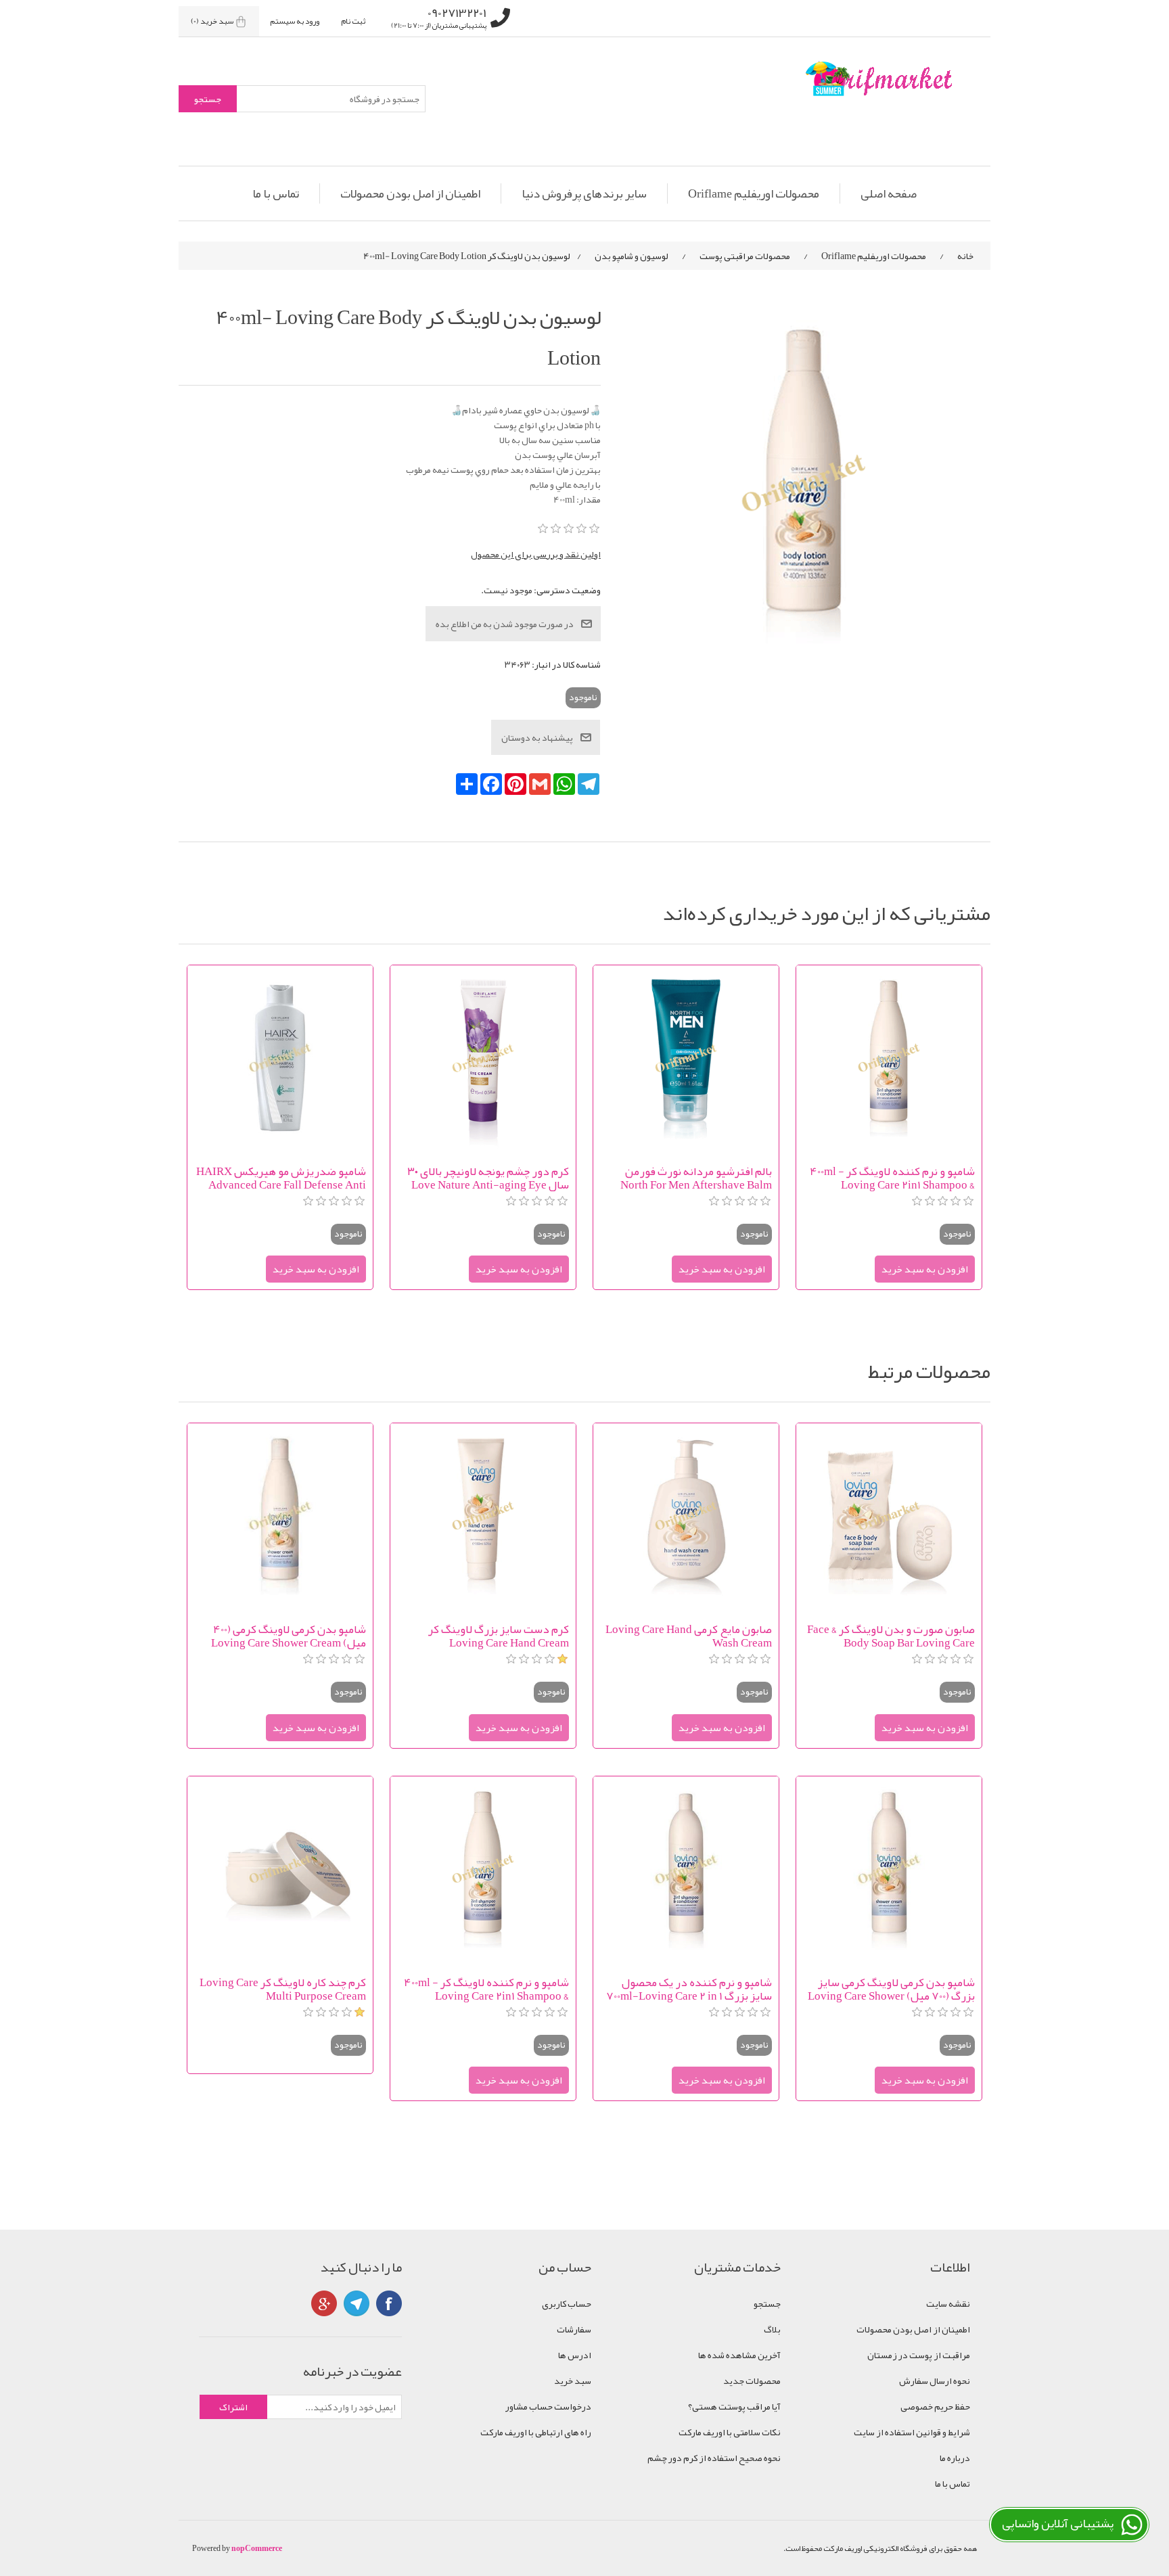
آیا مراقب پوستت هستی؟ (734, 2406)
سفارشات (574, 2329)
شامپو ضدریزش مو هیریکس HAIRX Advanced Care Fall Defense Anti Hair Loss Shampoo (281, 1178)
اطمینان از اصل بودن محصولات (410, 193)
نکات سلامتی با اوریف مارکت (730, 2432)
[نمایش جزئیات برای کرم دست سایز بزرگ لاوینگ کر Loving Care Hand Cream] (483, 1516)
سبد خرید (573, 2380)
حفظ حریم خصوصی (935, 2406)
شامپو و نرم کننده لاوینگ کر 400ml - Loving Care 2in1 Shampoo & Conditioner (892, 1178)
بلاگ (772, 2329)
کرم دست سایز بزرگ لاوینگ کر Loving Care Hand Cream (499, 1636)
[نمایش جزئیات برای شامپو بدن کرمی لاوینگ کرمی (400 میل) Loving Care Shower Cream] (280, 1516)
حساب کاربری (567, 2303)
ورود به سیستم (295, 21)
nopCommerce (257, 2548)
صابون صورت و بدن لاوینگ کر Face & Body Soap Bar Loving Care (891, 1636)
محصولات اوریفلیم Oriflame (754, 193)
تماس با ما (276, 193)
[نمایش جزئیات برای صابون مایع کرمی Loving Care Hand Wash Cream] (686, 1516)
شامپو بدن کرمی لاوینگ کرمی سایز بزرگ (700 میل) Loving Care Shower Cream (891, 1989)
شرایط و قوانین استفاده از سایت (912, 2432)
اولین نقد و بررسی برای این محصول (536, 554)
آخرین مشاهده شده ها (739, 2355)
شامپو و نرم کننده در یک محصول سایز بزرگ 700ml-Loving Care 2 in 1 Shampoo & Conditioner (689, 1989)
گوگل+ (324, 2303)
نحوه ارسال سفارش (935, 2380)
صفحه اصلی (889, 193)
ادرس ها (575, 2355)
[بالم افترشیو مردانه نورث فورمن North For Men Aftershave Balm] (686, 1058)
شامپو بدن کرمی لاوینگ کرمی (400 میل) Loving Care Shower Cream (289, 1636)
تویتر (357, 2303)
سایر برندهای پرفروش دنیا (584, 193)
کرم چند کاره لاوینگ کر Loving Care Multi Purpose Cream (283, 1989)
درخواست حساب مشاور (548, 2406)
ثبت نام (353, 21)
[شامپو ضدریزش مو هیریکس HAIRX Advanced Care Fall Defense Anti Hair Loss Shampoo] (280, 1058)
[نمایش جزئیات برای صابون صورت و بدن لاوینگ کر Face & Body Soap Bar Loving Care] (889, 1516)
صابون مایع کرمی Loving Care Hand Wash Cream (689, 1636)
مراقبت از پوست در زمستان (919, 2355)
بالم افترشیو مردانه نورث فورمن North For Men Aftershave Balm (696, 1178)
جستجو (767, 2303)
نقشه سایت (948, 2303)
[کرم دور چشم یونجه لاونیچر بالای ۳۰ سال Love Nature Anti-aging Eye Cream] (483, 1058)
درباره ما (955, 2458)
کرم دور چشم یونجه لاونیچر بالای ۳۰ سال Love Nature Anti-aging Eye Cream (488, 1178)
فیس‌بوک (389, 2303)
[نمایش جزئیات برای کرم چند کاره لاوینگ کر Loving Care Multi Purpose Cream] (280, 1869)
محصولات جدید (752, 2380)
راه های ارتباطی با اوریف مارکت (536, 2432)
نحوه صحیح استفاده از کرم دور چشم (714, 2458)
